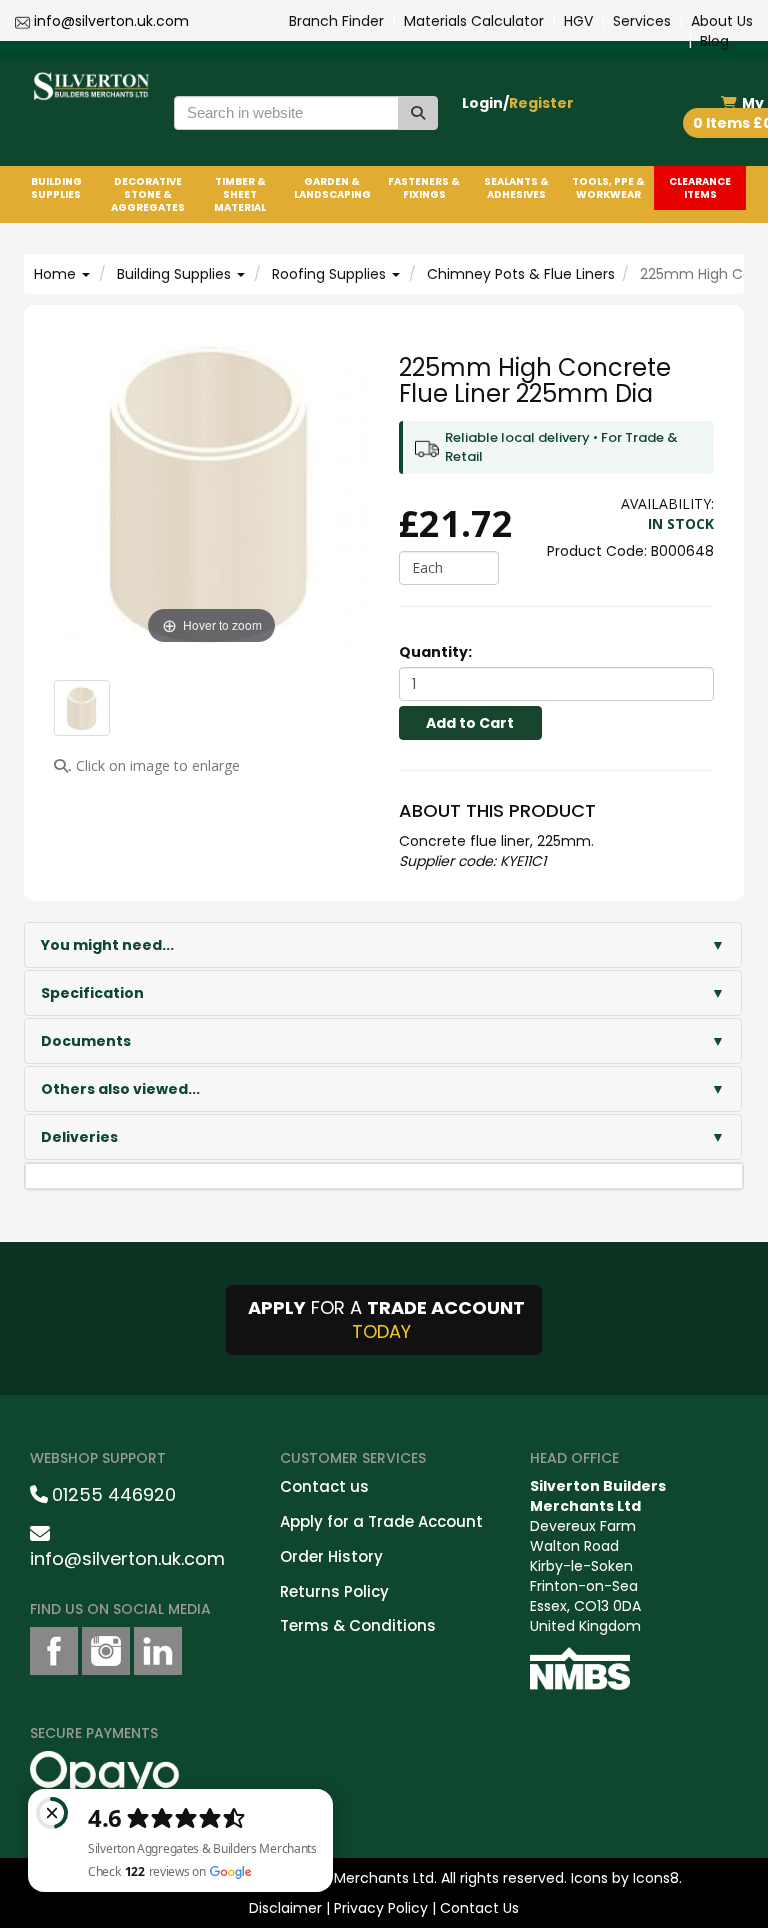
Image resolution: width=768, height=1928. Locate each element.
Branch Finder (336, 21)
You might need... (107, 945)
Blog (714, 41)
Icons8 (656, 1878)
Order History (331, 1556)
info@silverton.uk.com (111, 21)
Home (57, 274)
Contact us (324, 1486)
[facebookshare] (54, 1651)
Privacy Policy (381, 1908)
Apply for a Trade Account (381, 1521)
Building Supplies (176, 274)
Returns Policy (334, 1591)
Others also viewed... (120, 1089)
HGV (578, 21)
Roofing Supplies (331, 274)
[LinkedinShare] (158, 1651)
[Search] (418, 113)
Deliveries (79, 1137)
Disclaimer (285, 1908)
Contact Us (479, 1908)
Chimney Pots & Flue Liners (521, 274)
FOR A (386, 1319)
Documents (86, 1041)
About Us (722, 21)
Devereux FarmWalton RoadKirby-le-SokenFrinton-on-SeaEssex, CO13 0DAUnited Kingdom (598, 1556)
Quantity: (435, 652)
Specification (92, 993)
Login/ (518, 103)
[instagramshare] (106, 1651)
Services (642, 21)
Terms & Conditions (358, 1625)
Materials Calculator (474, 21)
